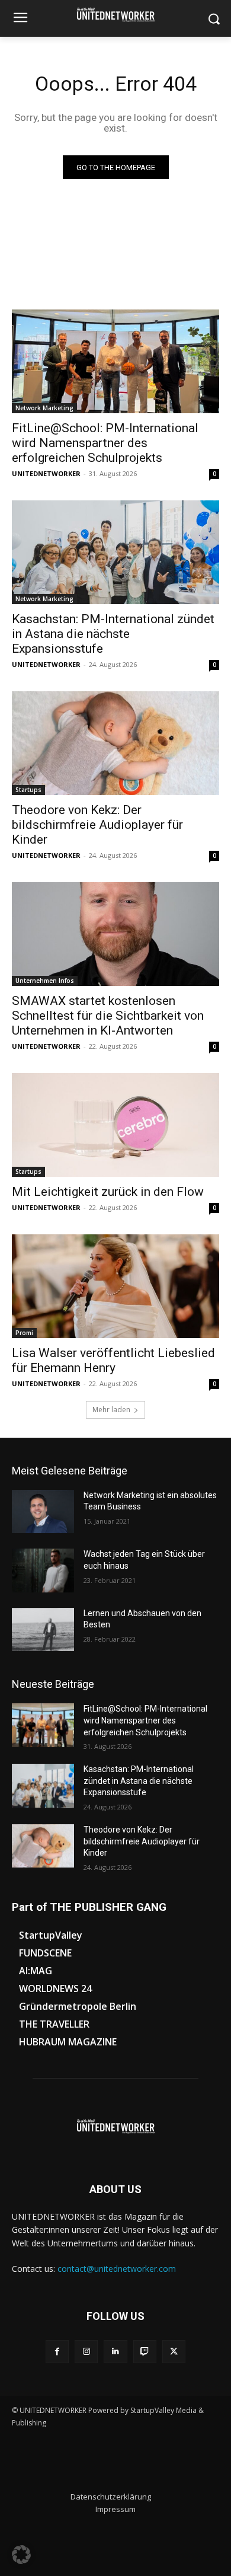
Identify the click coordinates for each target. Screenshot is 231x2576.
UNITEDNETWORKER (46, 473)
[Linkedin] (115, 2352)
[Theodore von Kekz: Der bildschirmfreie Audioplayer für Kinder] (115, 743)
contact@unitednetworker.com (117, 2269)
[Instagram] (86, 2352)
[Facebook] (57, 2352)
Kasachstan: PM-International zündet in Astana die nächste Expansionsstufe (113, 634)
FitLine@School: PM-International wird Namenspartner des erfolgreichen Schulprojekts (105, 443)
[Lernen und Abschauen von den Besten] (43, 1630)
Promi (24, 1333)
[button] (21, 2555)
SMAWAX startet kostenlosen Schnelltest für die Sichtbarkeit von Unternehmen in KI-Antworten (108, 1016)
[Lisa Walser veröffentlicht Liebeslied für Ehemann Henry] (115, 1286)
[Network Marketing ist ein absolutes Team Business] (43, 1512)
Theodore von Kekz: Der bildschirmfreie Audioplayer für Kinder (97, 825)
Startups (28, 790)
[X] (174, 2352)
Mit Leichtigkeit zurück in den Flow (108, 1192)
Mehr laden (111, 1410)
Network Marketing (44, 408)
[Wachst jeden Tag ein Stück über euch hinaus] (43, 1571)
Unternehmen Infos (45, 981)
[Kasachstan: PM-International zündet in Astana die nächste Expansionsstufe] (115, 552)
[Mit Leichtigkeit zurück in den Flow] (115, 1125)
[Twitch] (145, 2352)
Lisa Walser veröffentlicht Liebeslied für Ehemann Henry (113, 1360)
